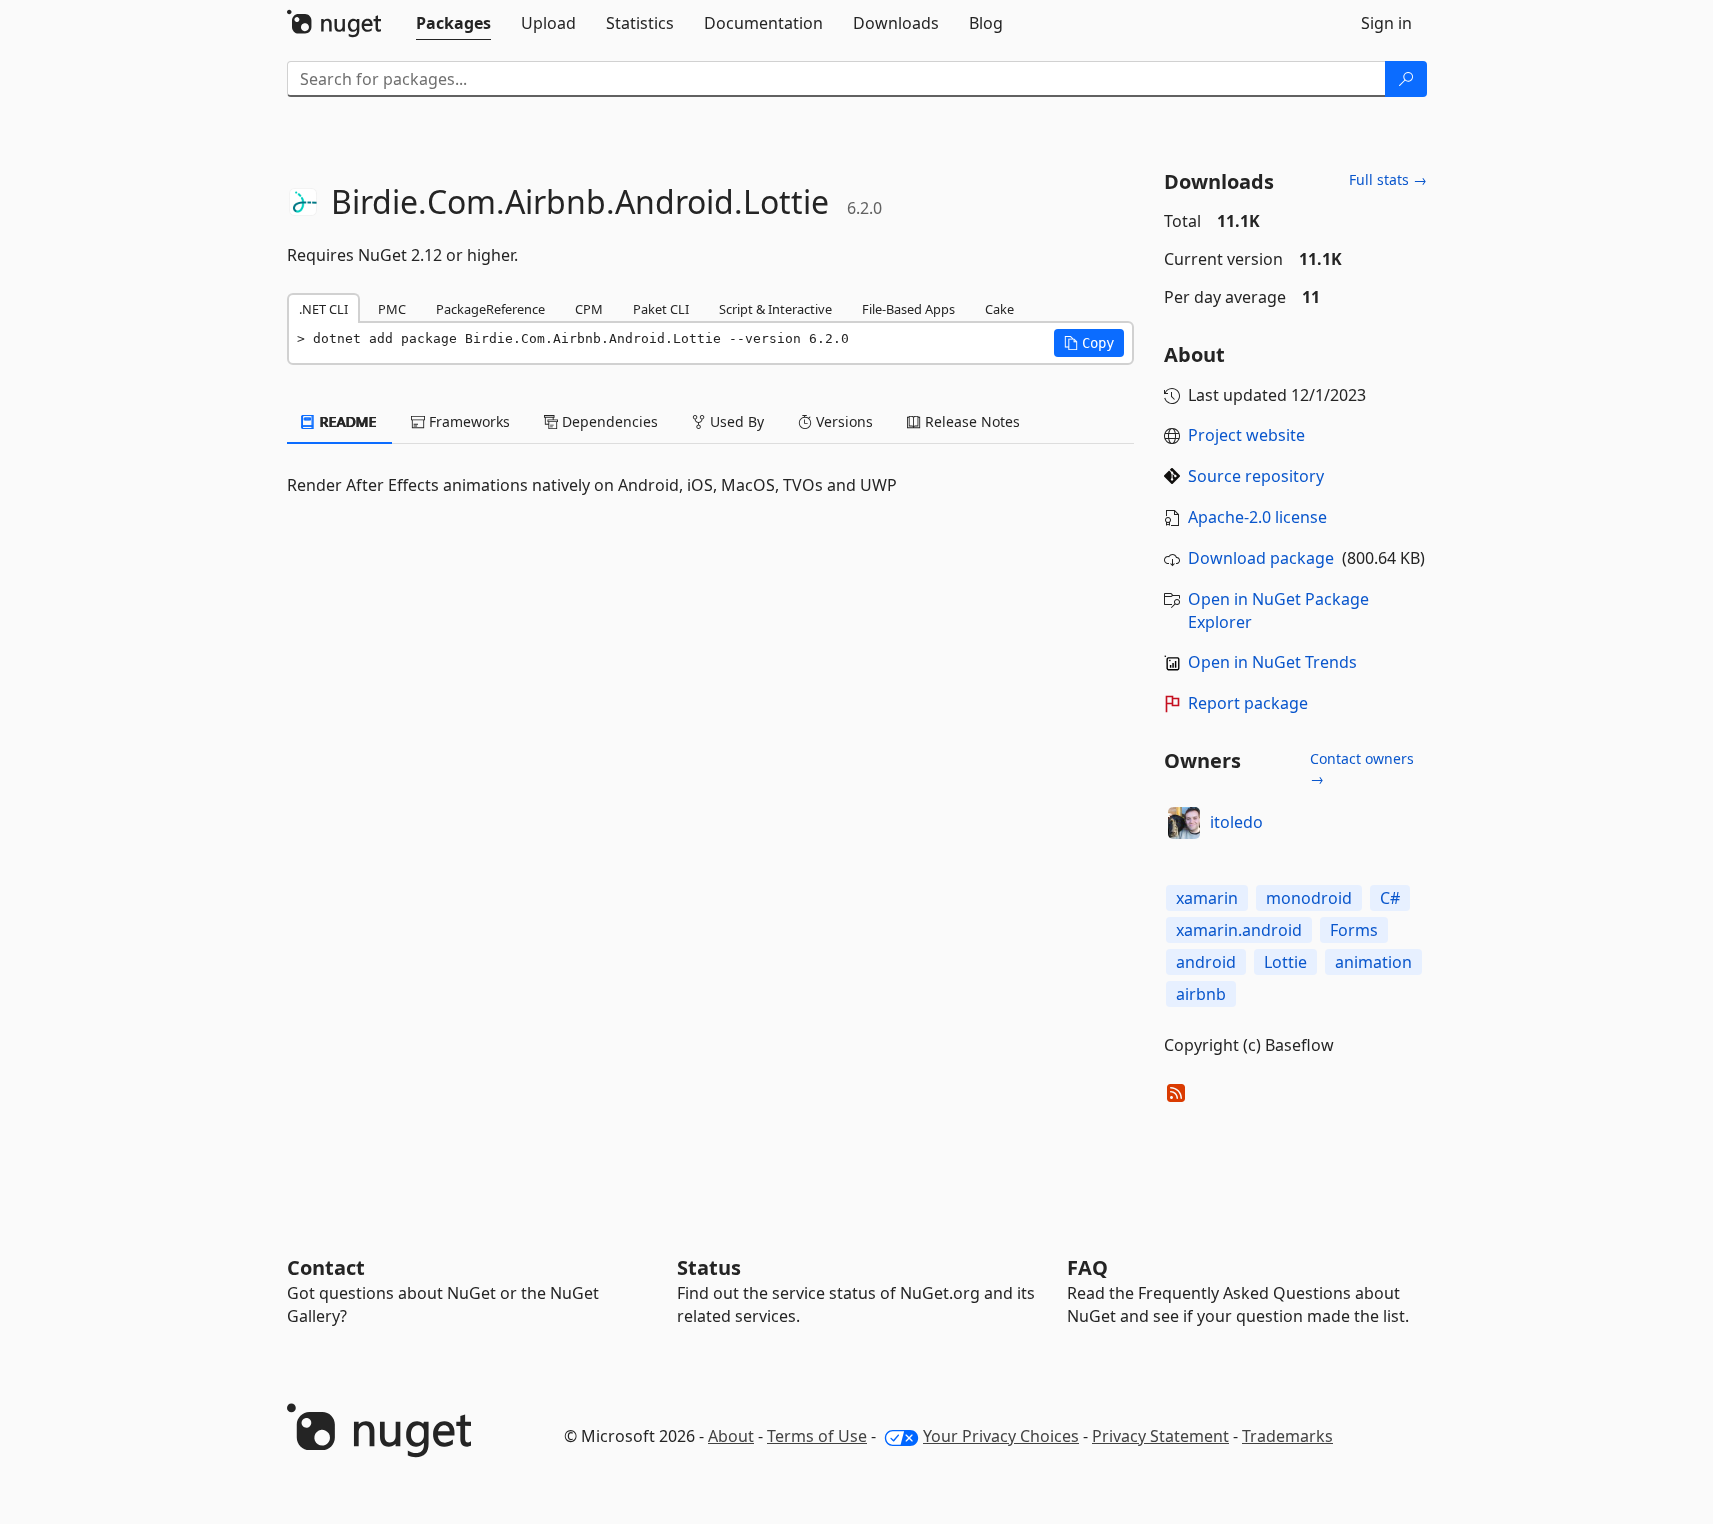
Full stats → (1388, 179)
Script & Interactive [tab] (775, 309)
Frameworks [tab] (467, 421)
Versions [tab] (842, 421)
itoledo (1236, 822)
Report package (1248, 703)
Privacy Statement (1160, 1436)
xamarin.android (1239, 930)
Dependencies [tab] (608, 421)
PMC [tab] (392, 309)
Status (709, 1267)
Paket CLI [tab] (661, 309)
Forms (1354, 930)
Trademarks (1287, 1436)
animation (1373, 962)
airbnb (1201, 994)
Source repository (1256, 476)
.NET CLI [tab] (323, 309)
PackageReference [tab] (490, 309)
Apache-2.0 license (1257, 517)
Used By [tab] (735, 421)
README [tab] (346, 421)
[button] (1089, 343)
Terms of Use (817, 1436)
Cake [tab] (999, 309)
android (1206, 962)
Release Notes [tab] (970, 421)
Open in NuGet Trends (1272, 662)
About (731, 1436)
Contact (326, 1267)
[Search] (1406, 79)
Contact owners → (1362, 768)
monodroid (1309, 898)
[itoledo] (1184, 823)
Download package (1261, 558)
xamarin (1207, 898)
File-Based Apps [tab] (908, 309)
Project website (1246, 435)
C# (1390, 898)
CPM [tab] (589, 309)
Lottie (1285, 962)
